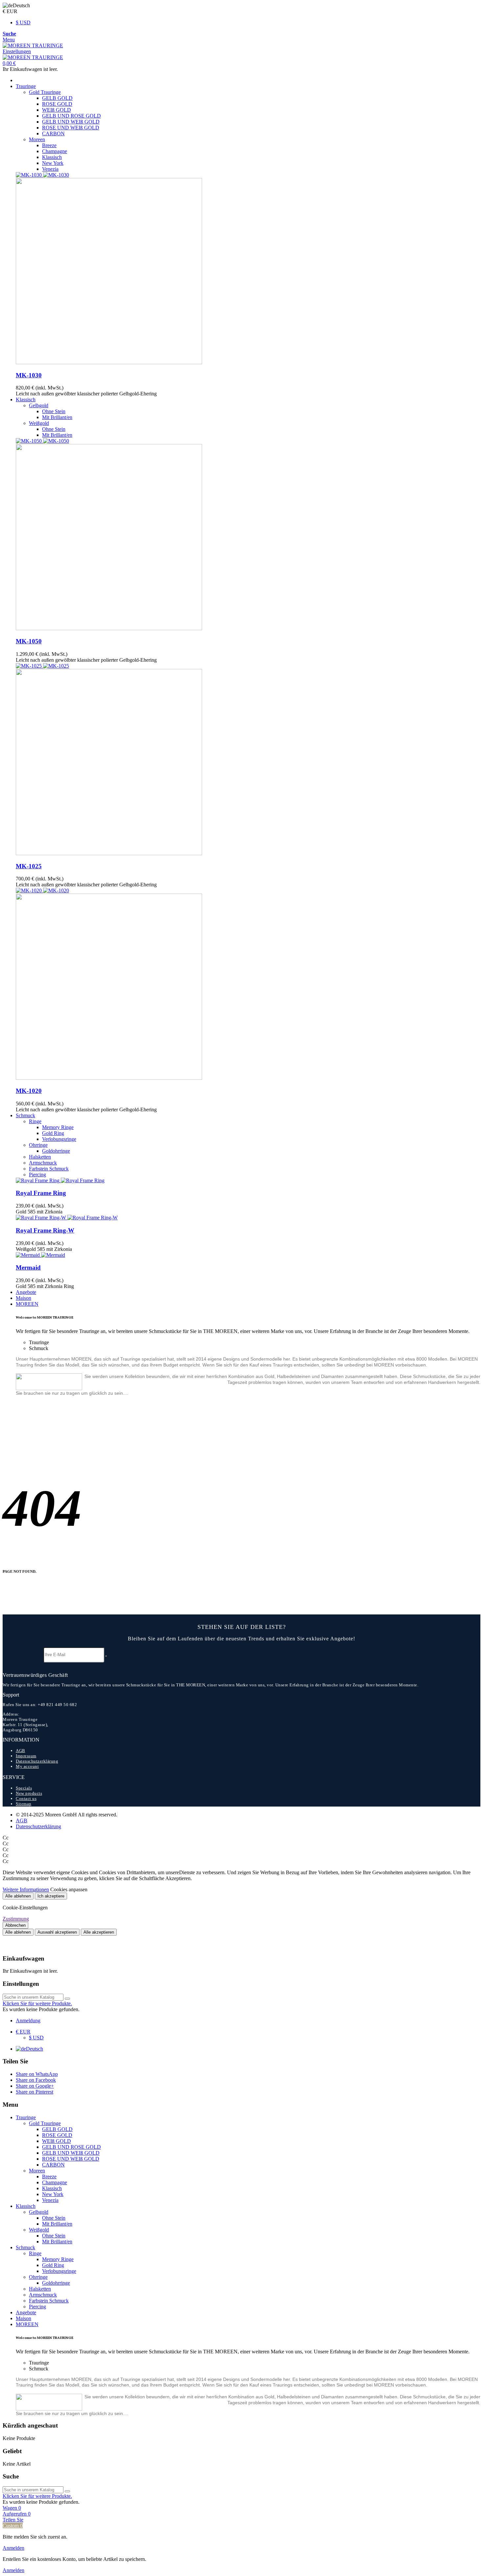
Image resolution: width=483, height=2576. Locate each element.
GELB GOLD (57, 98)
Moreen (37, 139)
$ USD (23, 22)
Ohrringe (38, 1145)
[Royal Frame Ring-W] (67, 1218)
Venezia (50, 169)
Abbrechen (15, 1925)
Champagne (55, 151)
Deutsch (34, 2049)
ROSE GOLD (57, 104)
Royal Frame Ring (41, 1193)
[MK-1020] (248, 984)
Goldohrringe (56, 1151)
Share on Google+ (35, 2086)
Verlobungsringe (59, 1139)
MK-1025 (29, 866)
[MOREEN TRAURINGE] (33, 45)
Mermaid (28, 1267)
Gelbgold (39, 405)
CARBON (53, 133)
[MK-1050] (248, 535)
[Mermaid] (40, 1255)
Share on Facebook (36, 2080)
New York (53, 163)
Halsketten (40, 1157)
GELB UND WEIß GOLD (71, 122)
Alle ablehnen (18, 1896)
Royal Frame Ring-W (45, 1230)
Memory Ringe (58, 1127)
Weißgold (39, 423)
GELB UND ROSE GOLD (71, 116)
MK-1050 (29, 641)
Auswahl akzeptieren (57, 1932)
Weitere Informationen (26, 1889)
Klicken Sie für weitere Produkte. (37, 2003)
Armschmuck (43, 1163)
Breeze (49, 145)
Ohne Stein (54, 411)
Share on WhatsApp (37, 2074)
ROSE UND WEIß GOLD (71, 128)
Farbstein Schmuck (49, 1169)
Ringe (35, 1121)
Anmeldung (28, 2021)
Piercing (37, 1175)
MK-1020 (29, 1091)
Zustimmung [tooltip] (16, 1919)
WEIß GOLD (57, 110)
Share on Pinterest (34, 2092)
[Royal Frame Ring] (60, 1180)
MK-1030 (29, 375)
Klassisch (52, 157)
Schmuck (25, 1115)
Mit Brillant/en (57, 417)
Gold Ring (53, 1133)
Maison (23, 1298)
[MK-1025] (248, 760)
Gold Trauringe (45, 92)
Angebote (26, 1292)
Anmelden (13, 2548)
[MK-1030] (248, 269)
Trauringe (26, 86)
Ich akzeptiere (51, 1896)
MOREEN (27, 1304)
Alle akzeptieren (99, 1932)
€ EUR (23, 2032)
